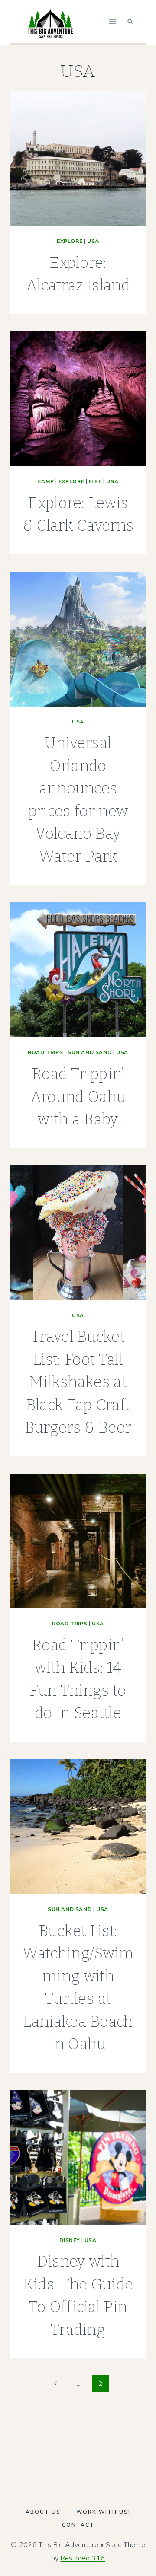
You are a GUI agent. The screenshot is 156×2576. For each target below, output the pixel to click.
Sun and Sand (89, 1052)
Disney (70, 2240)
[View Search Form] (130, 22)
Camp (46, 481)
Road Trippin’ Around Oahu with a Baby (78, 1097)
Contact (78, 2525)
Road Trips (45, 1052)
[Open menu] (112, 21)
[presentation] (78, 159)
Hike (95, 481)
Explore (70, 241)
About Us (43, 2512)
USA (93, 241)
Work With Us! (103, 2512)
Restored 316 (83, 2558)
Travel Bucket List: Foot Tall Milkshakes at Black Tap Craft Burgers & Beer (78, 1382)
